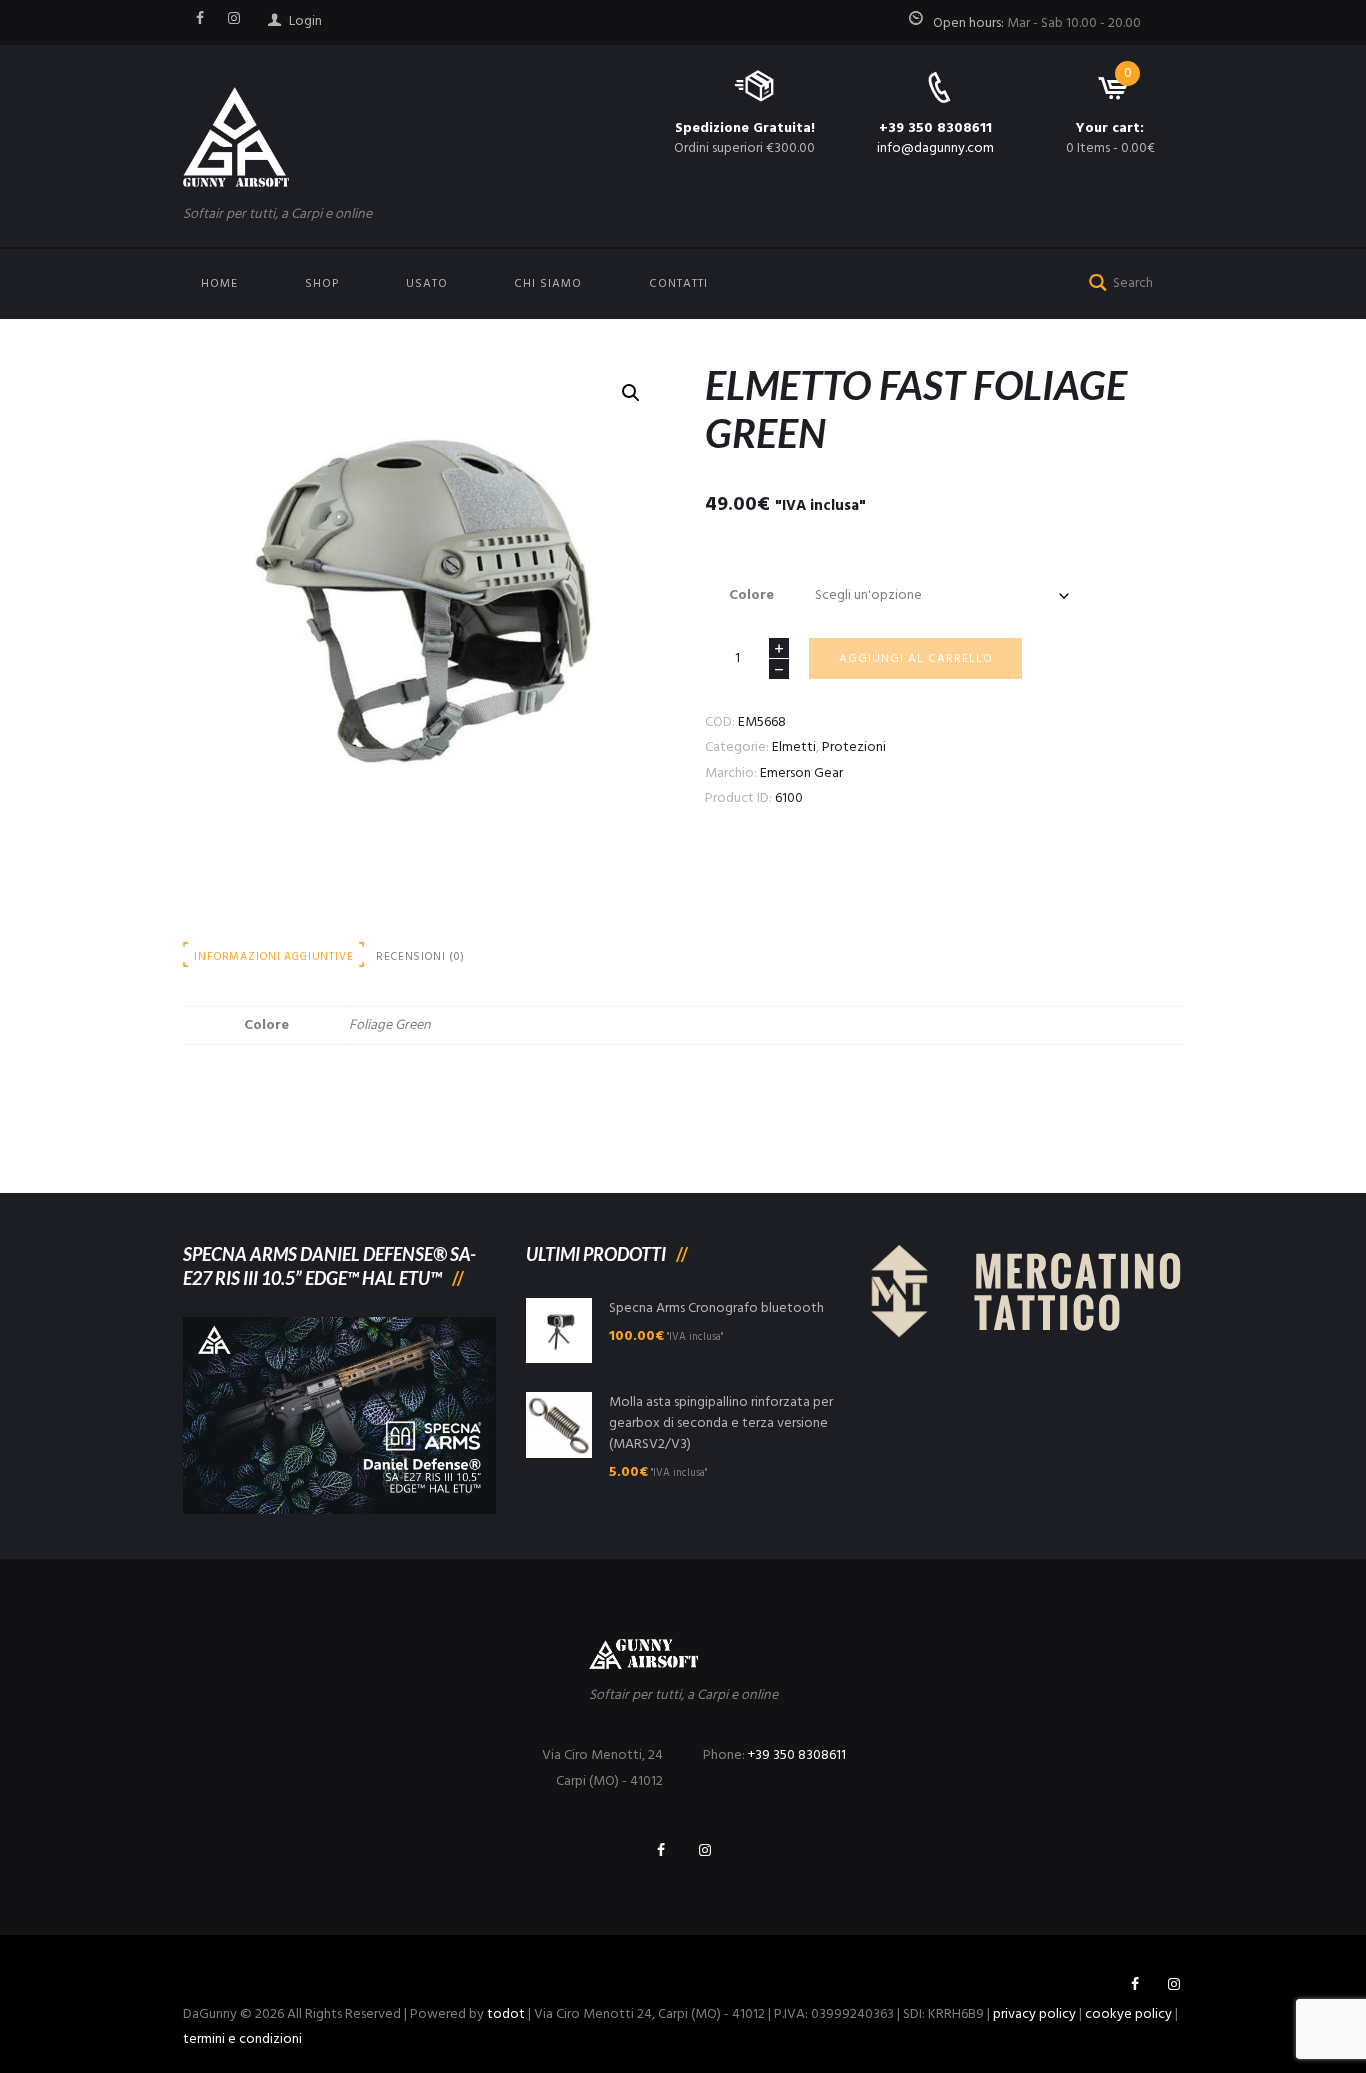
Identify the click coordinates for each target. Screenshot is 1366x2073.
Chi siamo (548, 284)
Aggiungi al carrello (916, 659)
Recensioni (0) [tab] (420, 957)
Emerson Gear (801, 773)
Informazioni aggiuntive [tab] (274, 957)
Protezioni (854, 747)
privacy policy (1034, 2014)
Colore (751, 595)
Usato (427, 284)
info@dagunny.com (935, 148)
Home (219, 284)
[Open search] (1094, 280)
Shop (322, 284)
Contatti (678, 284)
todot (506, 2014)
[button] (631, 393)
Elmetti (794, 747)
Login (305, 21)
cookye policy (1128, 2014)
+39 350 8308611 (935, 128)
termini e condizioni (242, 2039)
